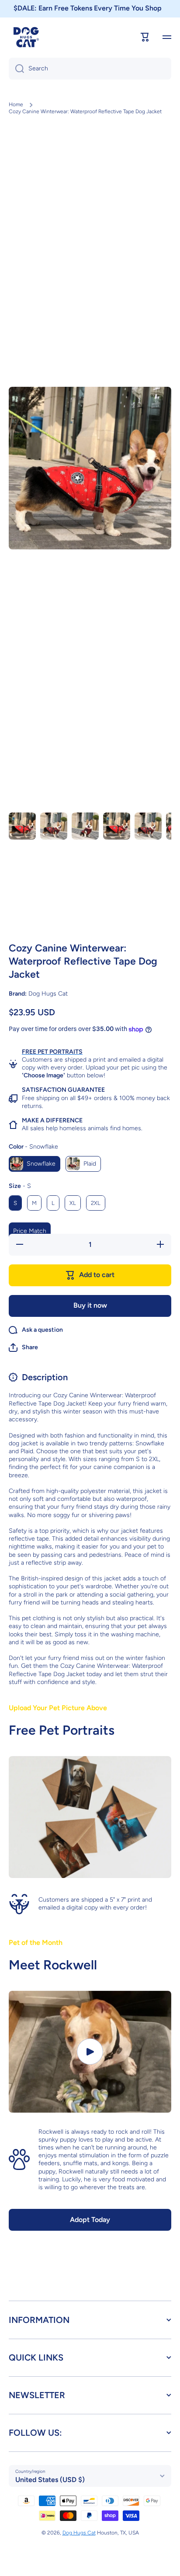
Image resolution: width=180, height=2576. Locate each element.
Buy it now (90, 1305)
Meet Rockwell (53, 1965)
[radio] (35, 1164)
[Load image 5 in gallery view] (148, 826)
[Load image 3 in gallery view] (85, 826)
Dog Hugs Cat (79, 2533)
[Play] (90, 2052)
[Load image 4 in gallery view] (117, 826)
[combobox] (90, 69)
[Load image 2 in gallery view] (54, 826)
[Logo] (26, 37)
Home (16, 104)
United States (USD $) (50, 2480)
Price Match (30, 1231)
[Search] (16, 69)
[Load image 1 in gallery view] (22, 826)
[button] (23, 1347)
